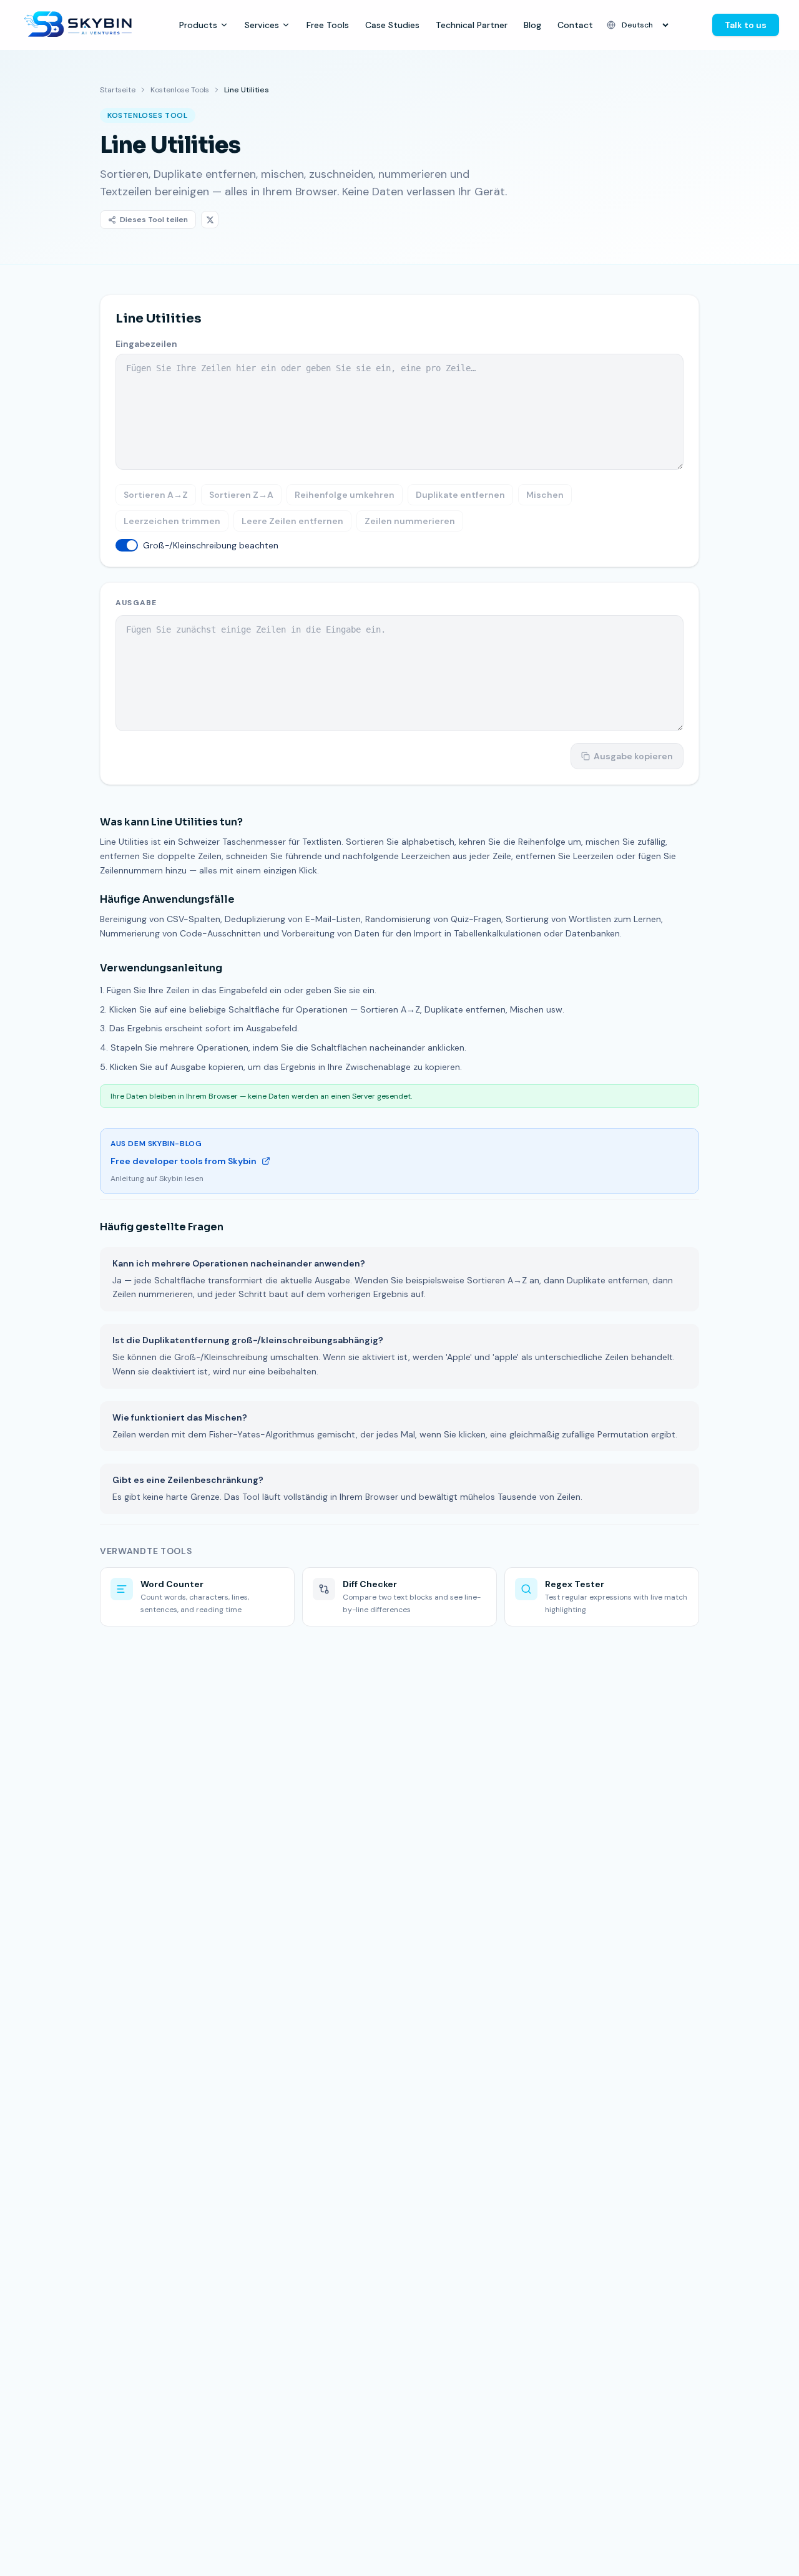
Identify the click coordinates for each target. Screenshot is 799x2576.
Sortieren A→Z (156, 495)
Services (262, 25)
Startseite (118, 90)
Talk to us (746, 25)
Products (198, 25)
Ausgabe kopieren (633, 756)
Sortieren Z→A (241, 495)
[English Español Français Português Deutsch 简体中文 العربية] (639, 25)
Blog (532, 25)
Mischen (545, 495)
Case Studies (392, 25)
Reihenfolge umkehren (345, 495)
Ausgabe (136, 603)
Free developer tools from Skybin (184, 1161)
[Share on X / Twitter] (210, 220)
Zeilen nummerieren (410, 521)
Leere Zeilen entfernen (292, 521)
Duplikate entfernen (460, 495)
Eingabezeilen (146, 344)
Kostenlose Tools (180, 90)
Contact (575, 25)
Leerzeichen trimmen (172, 521)
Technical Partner (472, 25)
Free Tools (328, 25)
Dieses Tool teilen (154, 220)
